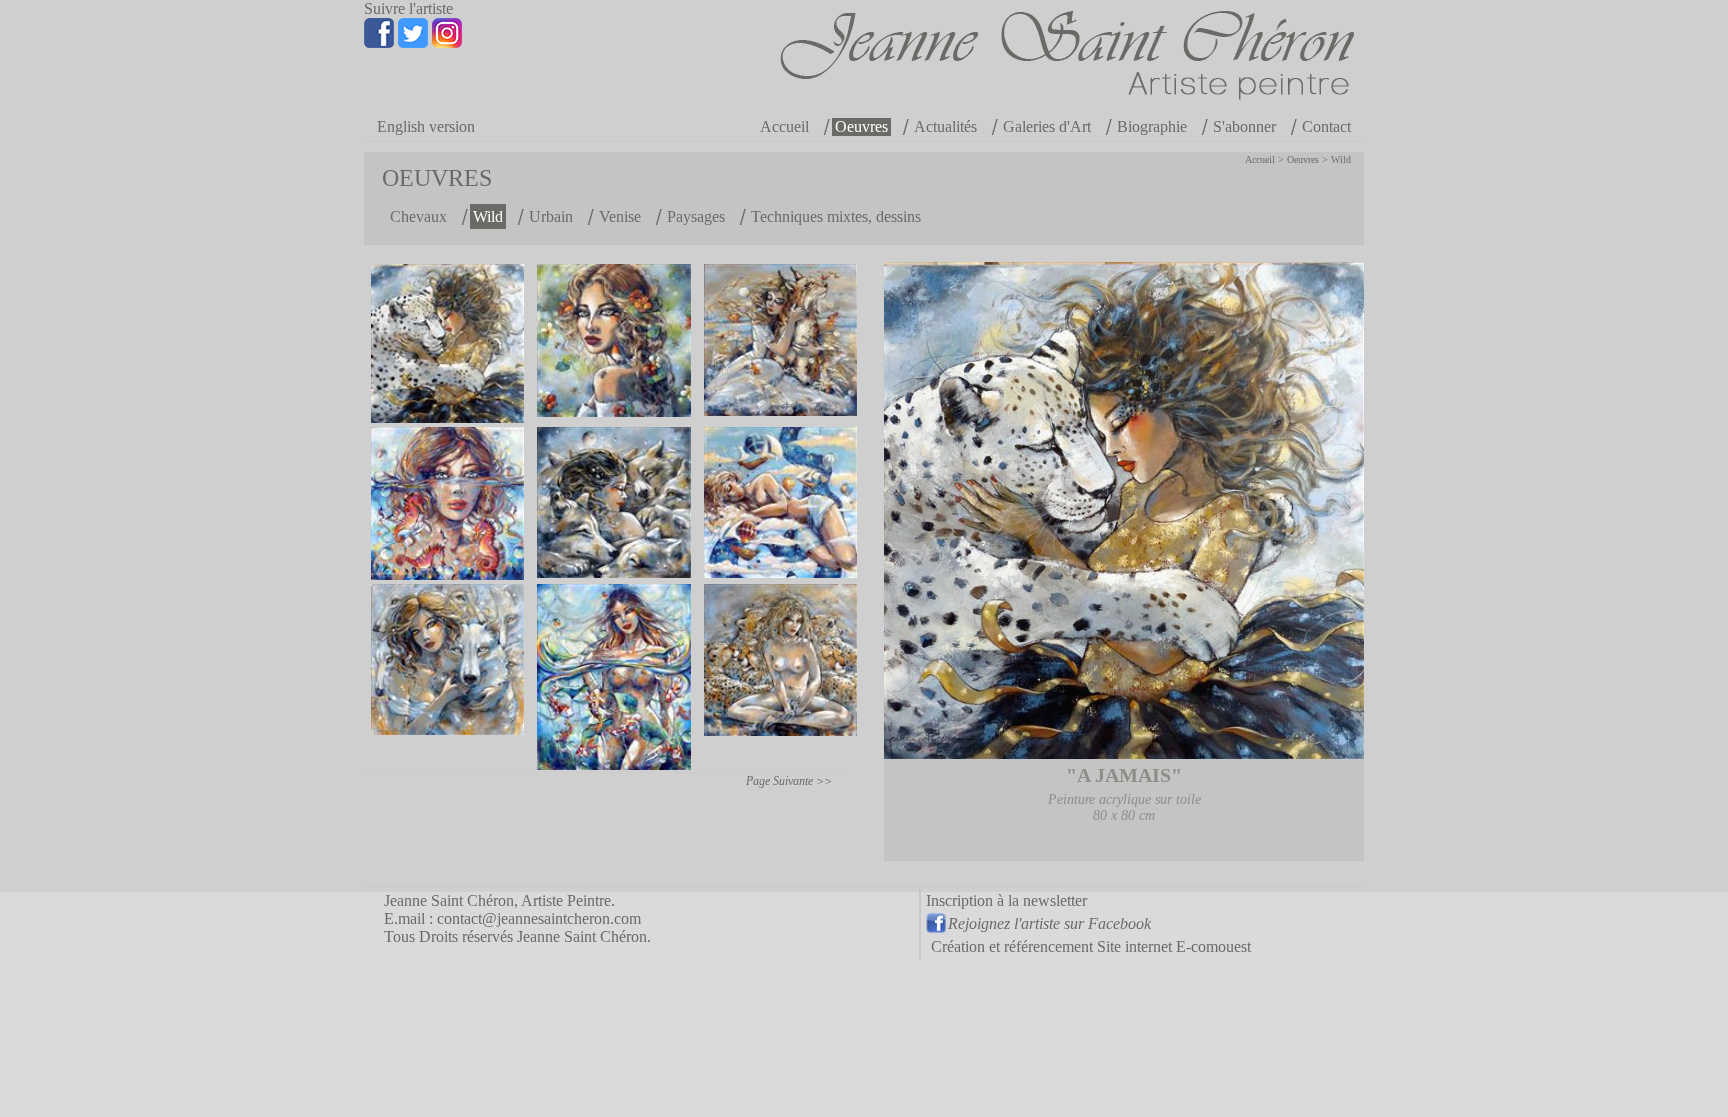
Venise (620, 216)
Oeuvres (861, 126)
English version (426, 126)
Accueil (784, 126)
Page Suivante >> (789, 781)
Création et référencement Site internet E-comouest (1091, 946)
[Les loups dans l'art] (447, 659)
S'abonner (1244, 126)
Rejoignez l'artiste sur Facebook (1049, 923)
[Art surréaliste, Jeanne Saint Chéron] (447, 503)
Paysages (696, 216)
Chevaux (418, 216)
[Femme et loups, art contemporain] (614, 502)
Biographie (1152, 126)
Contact (1326, 126)
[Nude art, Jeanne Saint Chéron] (780, 502)
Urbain (551, 216)
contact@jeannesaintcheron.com (539, 918)
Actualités (945, 126)
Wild (1341, 159)
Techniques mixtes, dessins (836, 216)
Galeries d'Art (1047, 126)
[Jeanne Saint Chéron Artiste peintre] (1041, 81)
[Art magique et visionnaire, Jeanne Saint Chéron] (447, 343)
